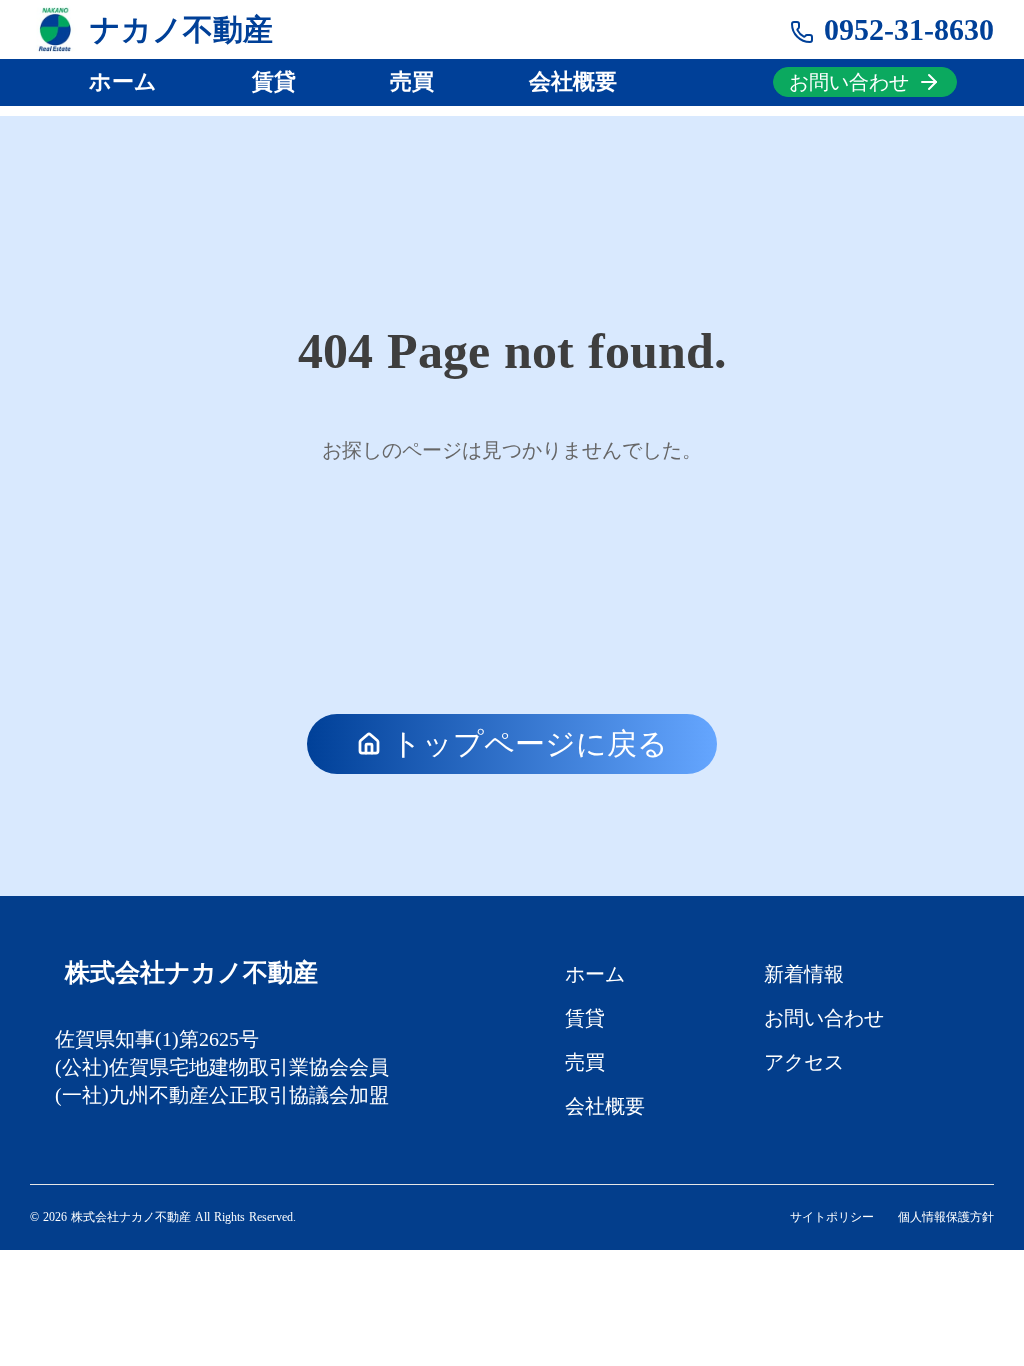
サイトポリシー (832, 1217)
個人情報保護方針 (946, 1217)
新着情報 (804, 974)
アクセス (804, 1062)
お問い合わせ (824, 1018)
